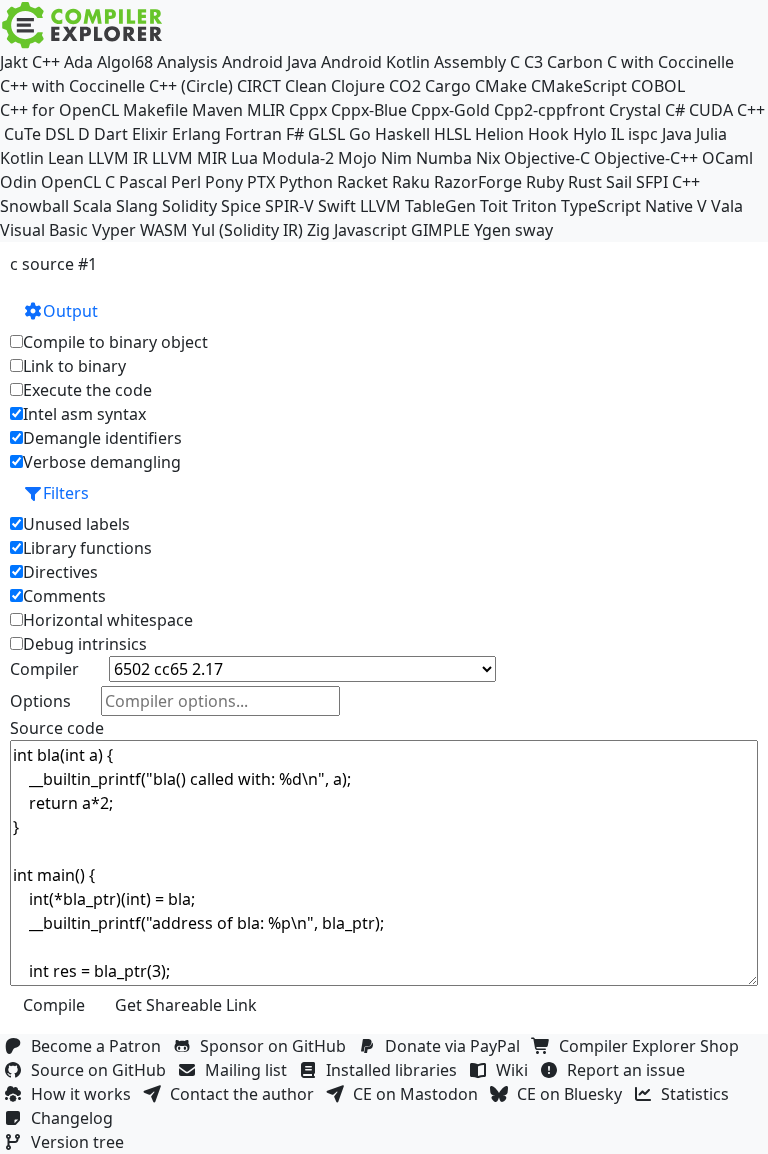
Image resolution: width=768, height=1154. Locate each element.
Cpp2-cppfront (549, 110)
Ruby (545, 182)
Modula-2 (298, 158)
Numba (444, 158)
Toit (494, 206)
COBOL (658, 86)
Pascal (143, 182)
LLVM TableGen (418, 206)
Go (360, 134)
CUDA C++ (727, 110)
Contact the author (246, 1094)
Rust (585, 182)
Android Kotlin (375, 62)
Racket (362, 182)
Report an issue (630, 1070)
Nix (488, 158)
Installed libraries (395, 1070)
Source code (57, 728)
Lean (66, 158)
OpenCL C (78, 182)
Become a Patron (100, 1046)
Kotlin (22, 158)
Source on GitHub (102, 1070)
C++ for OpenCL (59, 110)
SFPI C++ (668, 182)
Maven (217, 110)
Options (40, 701)
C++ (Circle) (191, 86)
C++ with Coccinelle (72, 86)
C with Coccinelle (670, 62)
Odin (18, 182)
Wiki (516, 1070)
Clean (306, 86)
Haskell (402, 134)
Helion (499, 134)
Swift (337, 206)
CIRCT (259, 86)
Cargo (448, 86)
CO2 (405, 86)
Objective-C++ (646, 158)
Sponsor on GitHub (277, 1046)
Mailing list (250, 1070)
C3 (533, 62)
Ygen (492, 230)
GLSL (326, 134)
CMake (501, 86)
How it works (85, 1094)
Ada (78, 62)
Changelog (76, 1118)
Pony (224, 182)
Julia (711, 134)
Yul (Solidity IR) (247, 230)
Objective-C (547, 158)
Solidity (189, 206)
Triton (534, 206)
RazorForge (478, 182)
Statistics (699, 1094)
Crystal (635, 110)
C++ (46, 62)
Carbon (575, 62)
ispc (643, 134)
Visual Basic (44, 230)
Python (306, 182)
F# (295, 134)
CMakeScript (579, 86)
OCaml (727, 158)
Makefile (155, 110)
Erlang (196, 134)
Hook (548, 134)
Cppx (308, 110)
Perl (186, 182)
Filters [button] (66, 493)
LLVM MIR (189, 158)
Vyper (114, 230)
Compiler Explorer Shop (653, 1046)
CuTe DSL (39, 134)
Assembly (470, 62)
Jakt (14, 62)
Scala (92, 206)
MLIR (266, 110)
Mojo (357, 158)
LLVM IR (118, 158)
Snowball (34, 206)
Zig (318, 230)
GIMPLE (440, 230)
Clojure (358, 86)
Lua (244, 158)
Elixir (150, 134)
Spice (241, 206)
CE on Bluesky (573, 1094)
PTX (261, 182)
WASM (164, 230)
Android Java (269, 62)
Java (677, 134)
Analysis (187, 62)
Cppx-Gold (450, 110)
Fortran (253, 134)
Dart (111, 134)
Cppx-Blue (369, 110)
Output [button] (70, 311)
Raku (411, 182)
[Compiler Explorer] (82, 25)
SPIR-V (289, 206)
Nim (396, 158)
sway (534, 230)
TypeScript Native (627, 206)
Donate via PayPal (456, 1046)
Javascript (370, 230)
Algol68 (125, 62)
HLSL (452, 134)
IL (617, 134)
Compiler (44, 669)
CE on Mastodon (419, 1094)
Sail (619, 182)
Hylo (590, 134)
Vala (727, 206)
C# (675, 110)
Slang (137, 206)
